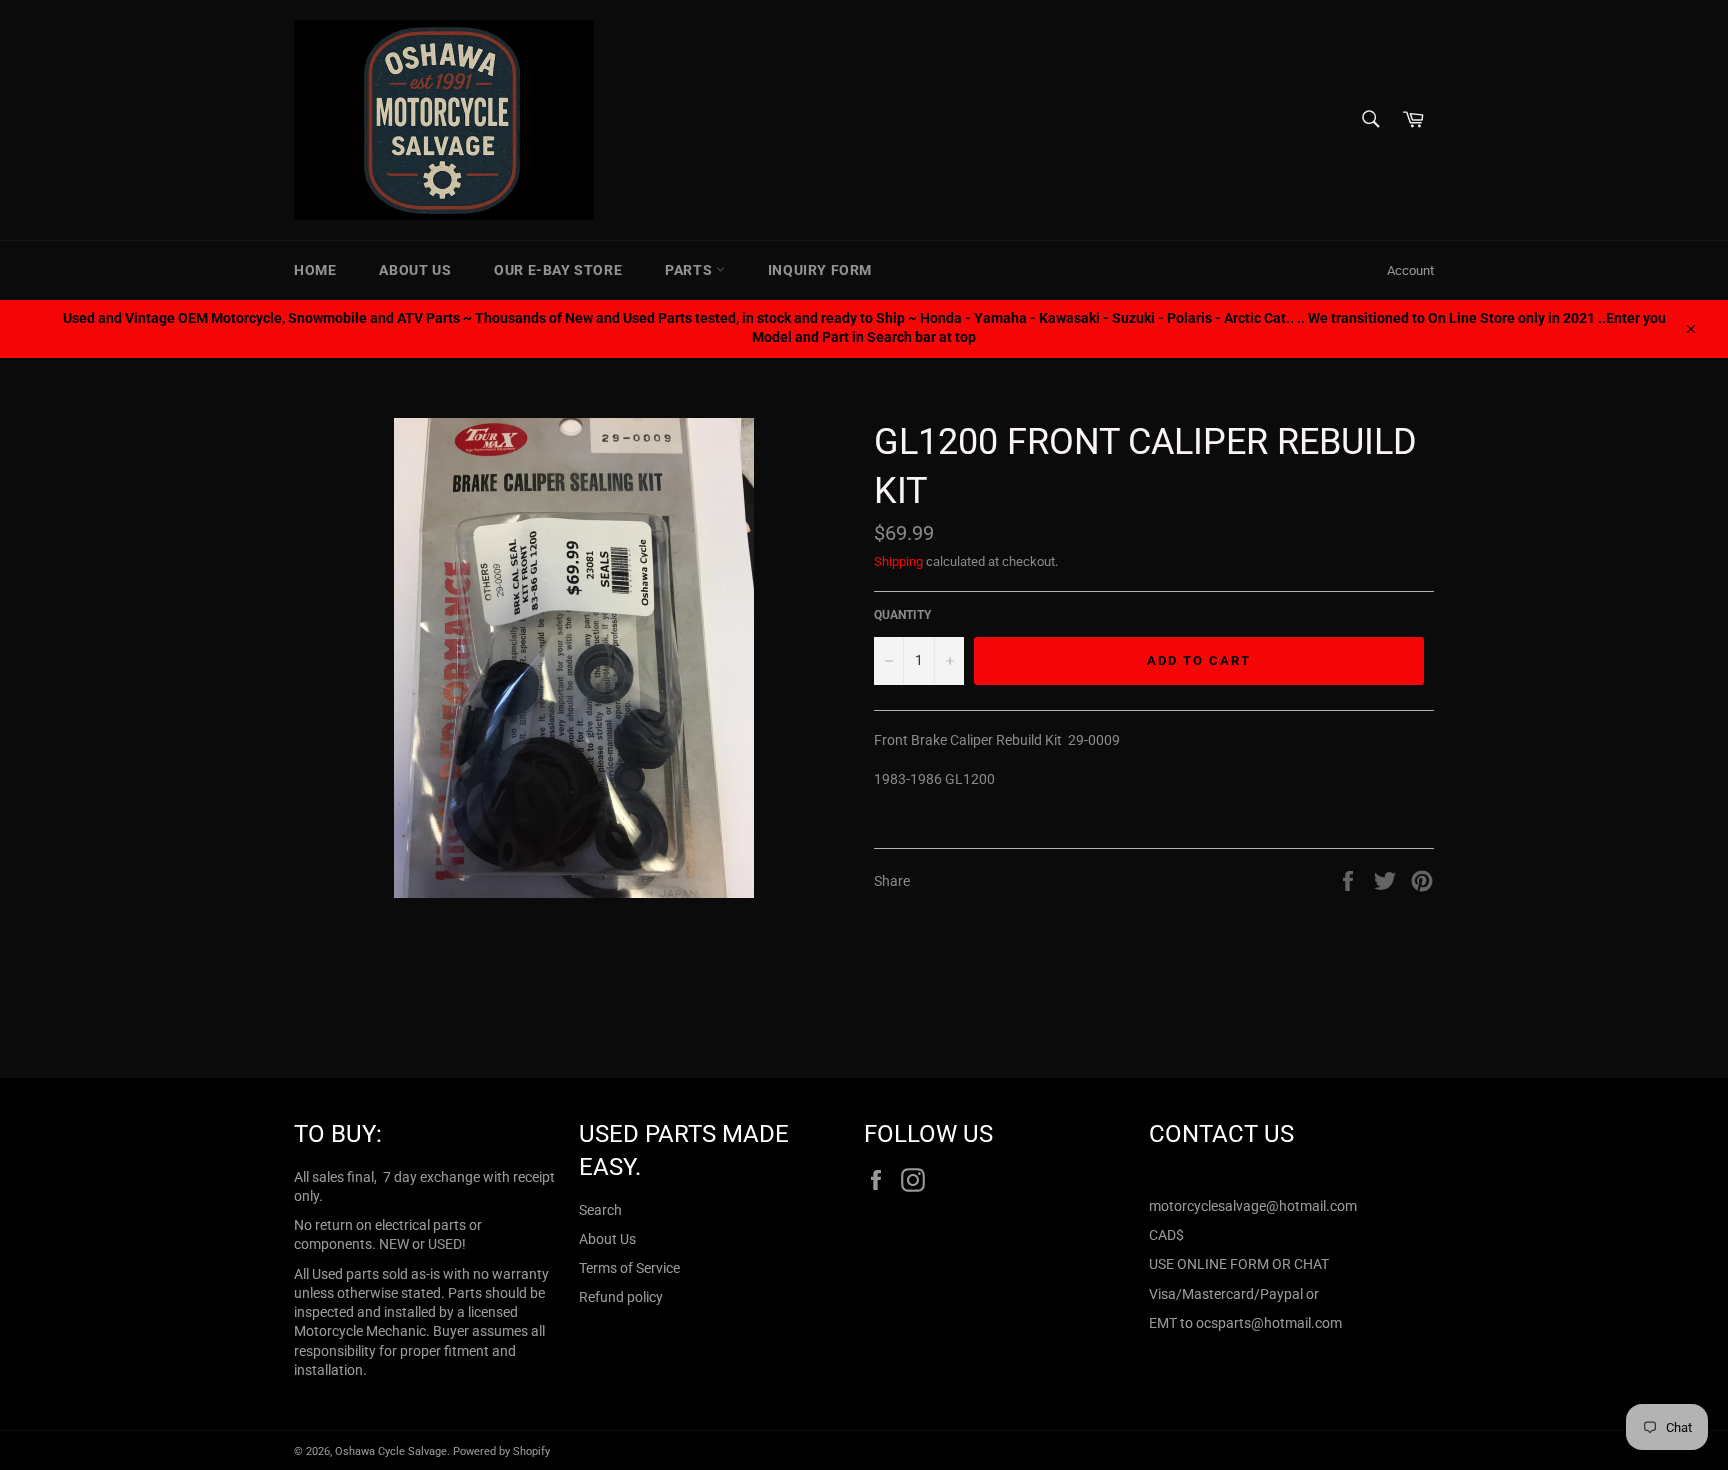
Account (1410, 270)
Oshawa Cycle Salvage (391, 1451)
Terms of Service (629, 1268)
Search (600, 1210)
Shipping (898, 561)
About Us (415, 270)
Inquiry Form (820, 270)
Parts (690, 270)
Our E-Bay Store (558, 270)
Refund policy (621, 1297)
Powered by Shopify (501, 1451)
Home (315, 270)
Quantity (902, 615)
